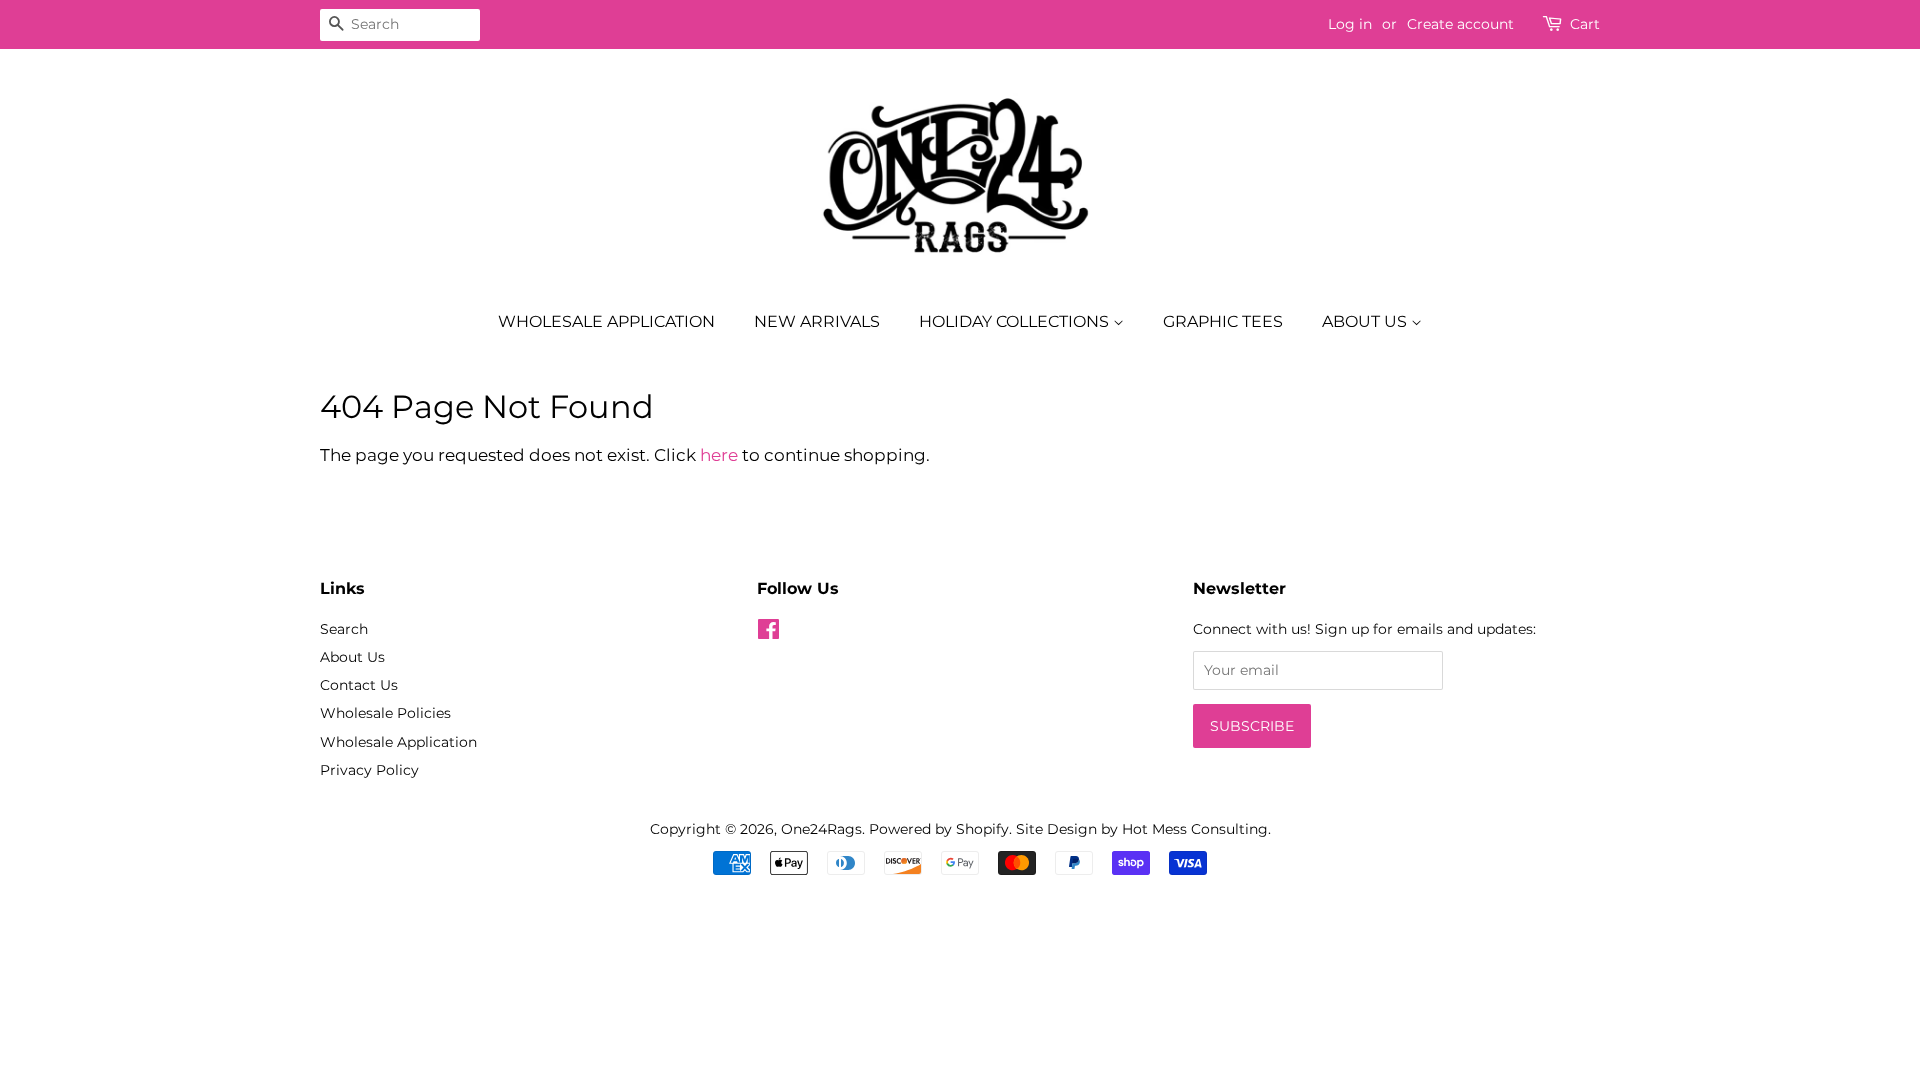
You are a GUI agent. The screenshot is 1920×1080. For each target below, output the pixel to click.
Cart (1585, 24)
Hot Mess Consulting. (1196, 829)
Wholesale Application (398, 742)
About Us (1366, 321)
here (719, 455)
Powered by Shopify (939, 829)
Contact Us (359, 685)
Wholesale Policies (385, 713)
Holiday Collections (1016, 321)
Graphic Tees (1223, 321)
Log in (1350, 24)
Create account (1460, 24)
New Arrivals (817, 321)
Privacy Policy (369, 770)
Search (344, 629)
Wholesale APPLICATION (606, 321)
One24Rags (821, 829)
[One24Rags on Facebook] (768, 633)
